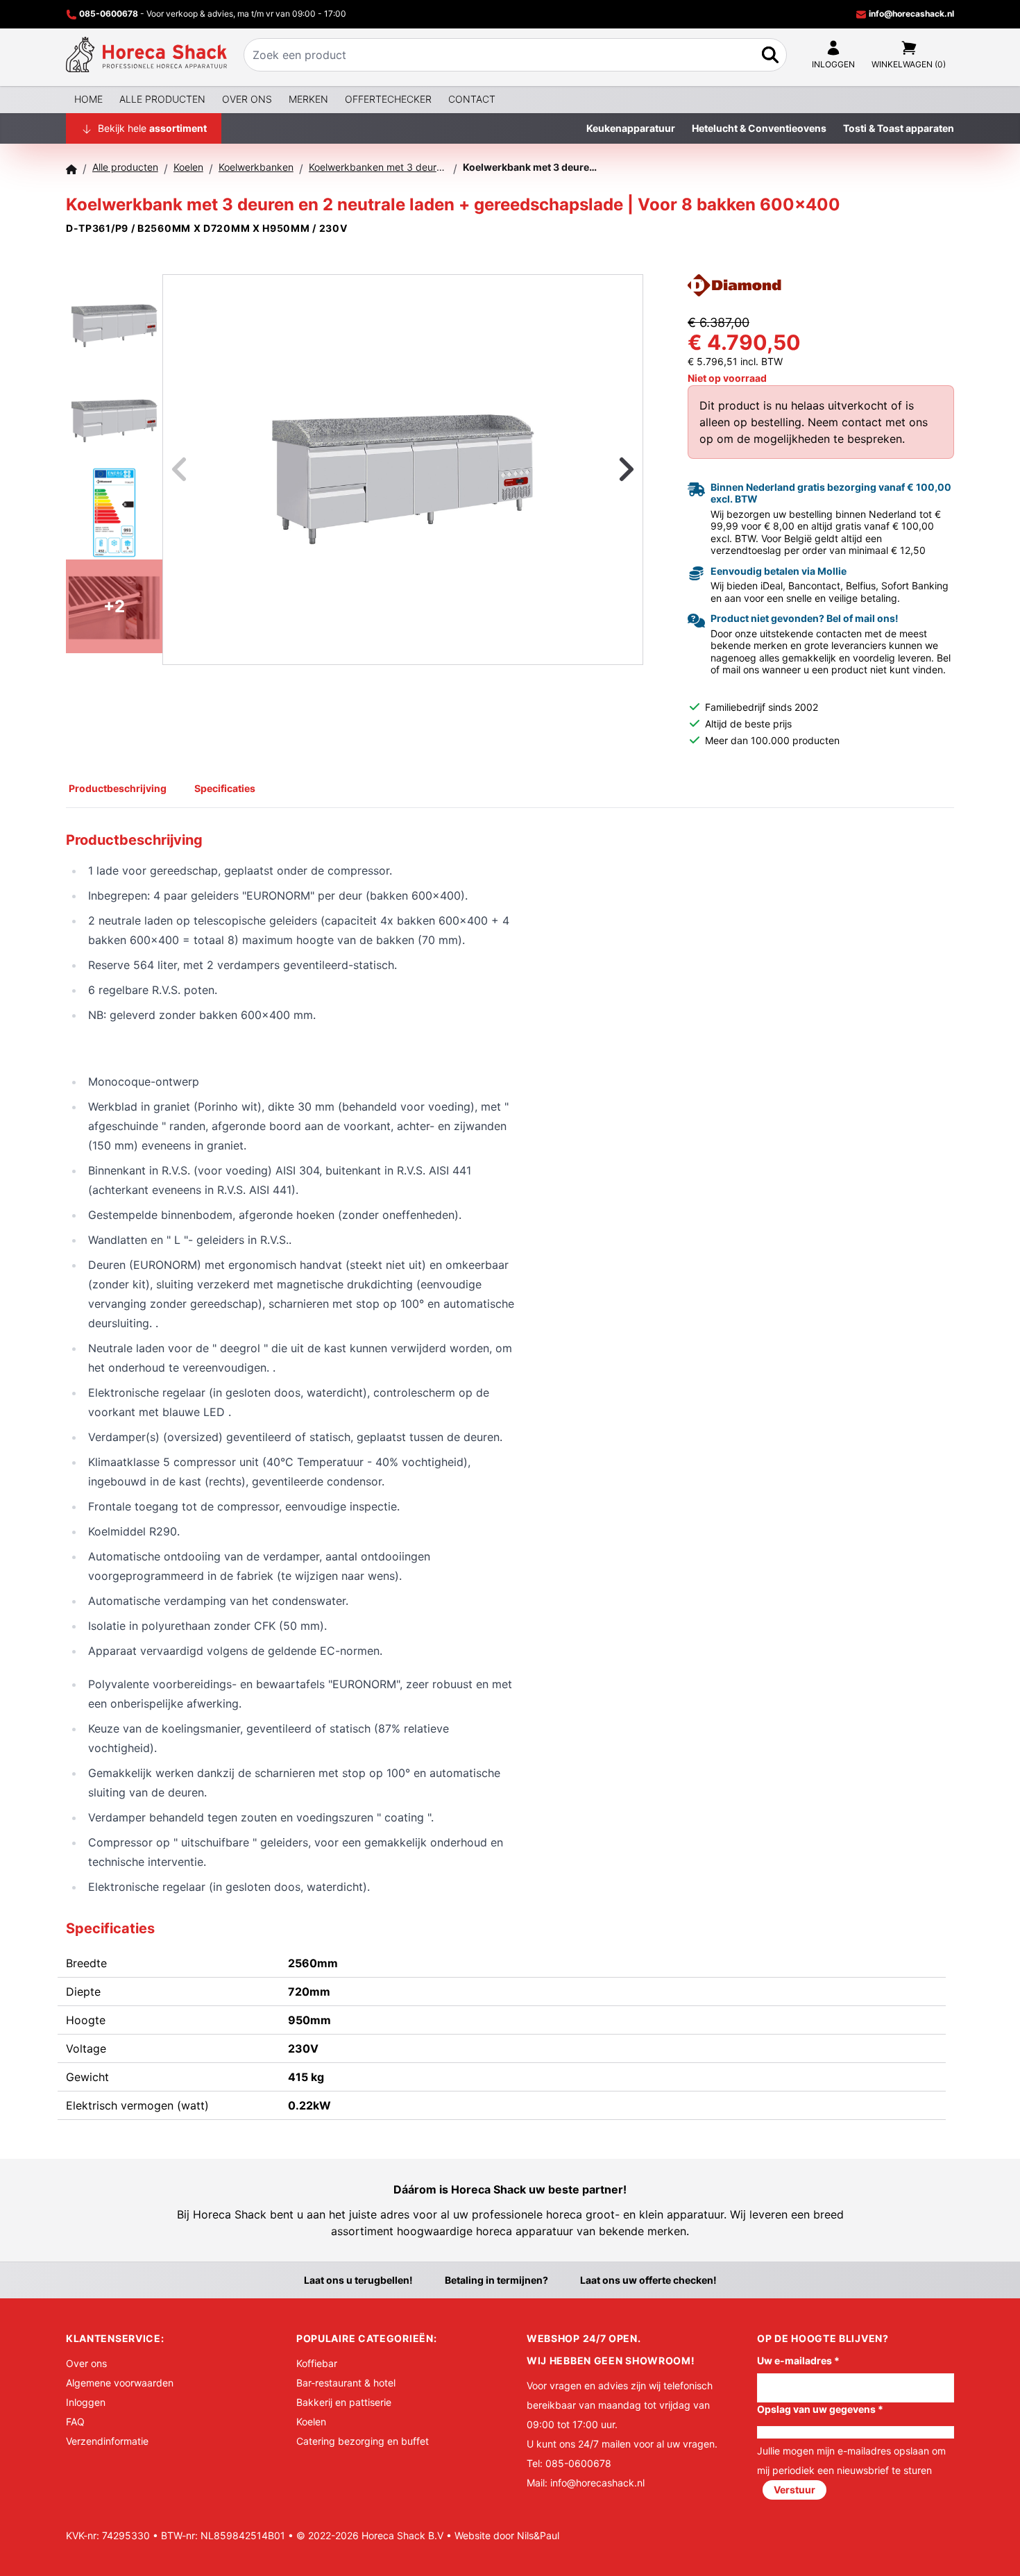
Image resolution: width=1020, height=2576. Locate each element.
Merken (308, 99)
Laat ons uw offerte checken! (648, 2280)
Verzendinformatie (107, 2441)
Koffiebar (317, 2363)
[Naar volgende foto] (609, 470)
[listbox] (403, 470)
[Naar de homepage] (146, 55)
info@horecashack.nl (910, 14)
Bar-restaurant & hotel (346, 2383)
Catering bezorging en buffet (363, 2441)
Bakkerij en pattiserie (344, 2402)
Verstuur (794, 2490)
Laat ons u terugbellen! (358, 2280)
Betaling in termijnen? (496, 2280)
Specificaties (225, 788)
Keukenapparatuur (631, 128)
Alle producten (162, 99)
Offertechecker (388, 99)
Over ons (247, 99)
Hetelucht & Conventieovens (759, 128)
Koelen (311, 2422)
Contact (472, 99)
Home (88, 99)
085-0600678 (109, 14)
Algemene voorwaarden (120, 2383)
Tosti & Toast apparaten (899, 128)
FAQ (75, 2422)
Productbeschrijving (118, 788)
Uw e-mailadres (798, 2360)
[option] (403, 469)
